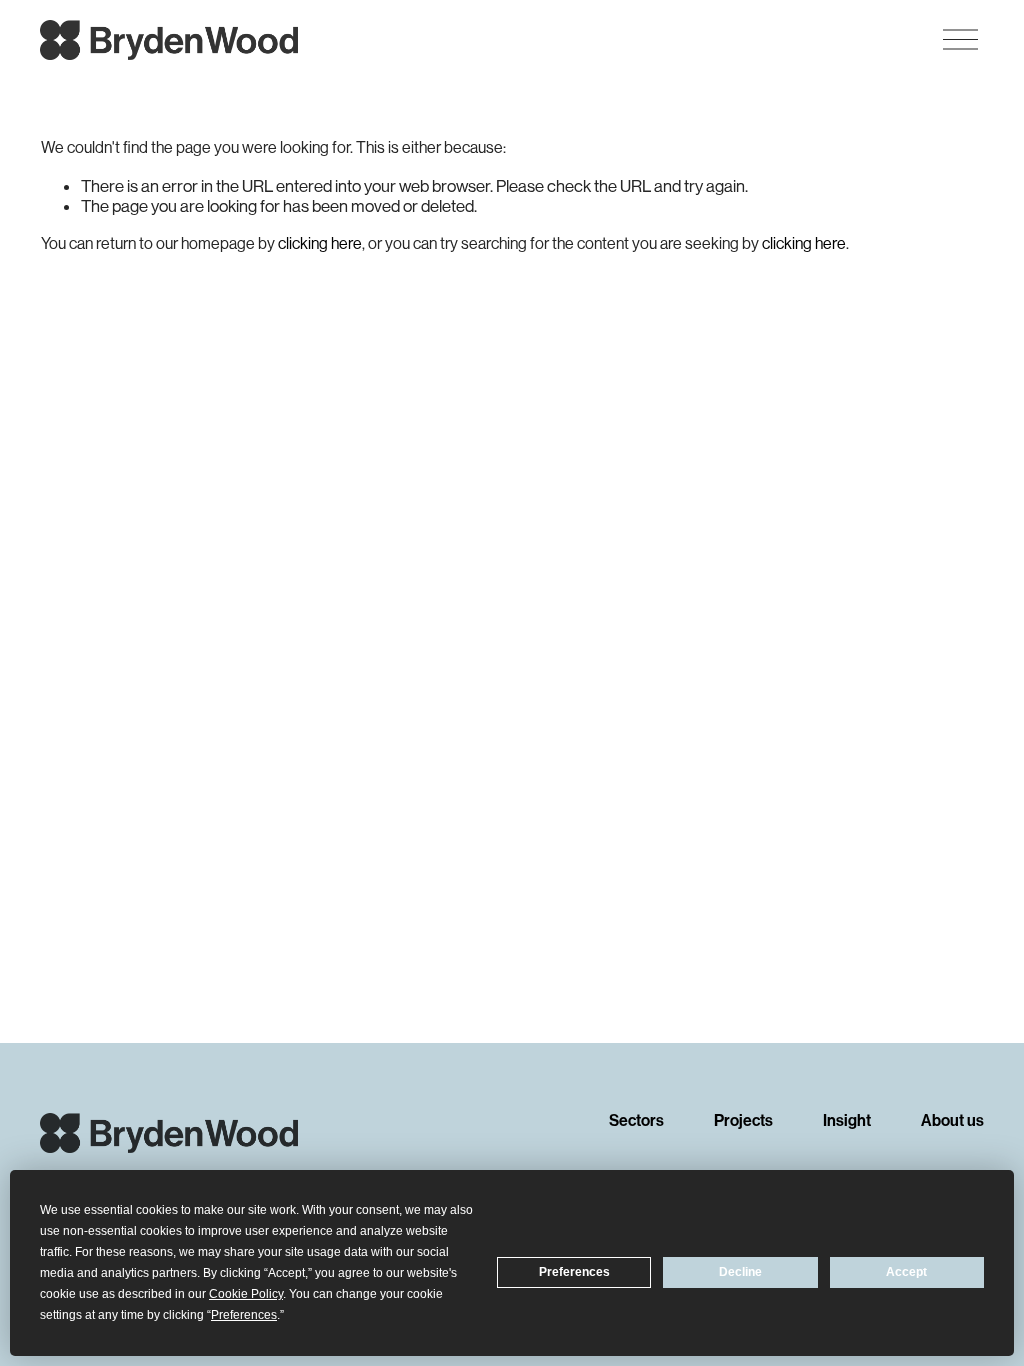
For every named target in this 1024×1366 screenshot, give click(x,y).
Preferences (574, 1272)
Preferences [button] (244, 1315)
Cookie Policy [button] (246, 1294)
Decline (740, 1272)
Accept (906, 1272)
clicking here (320, 243)
